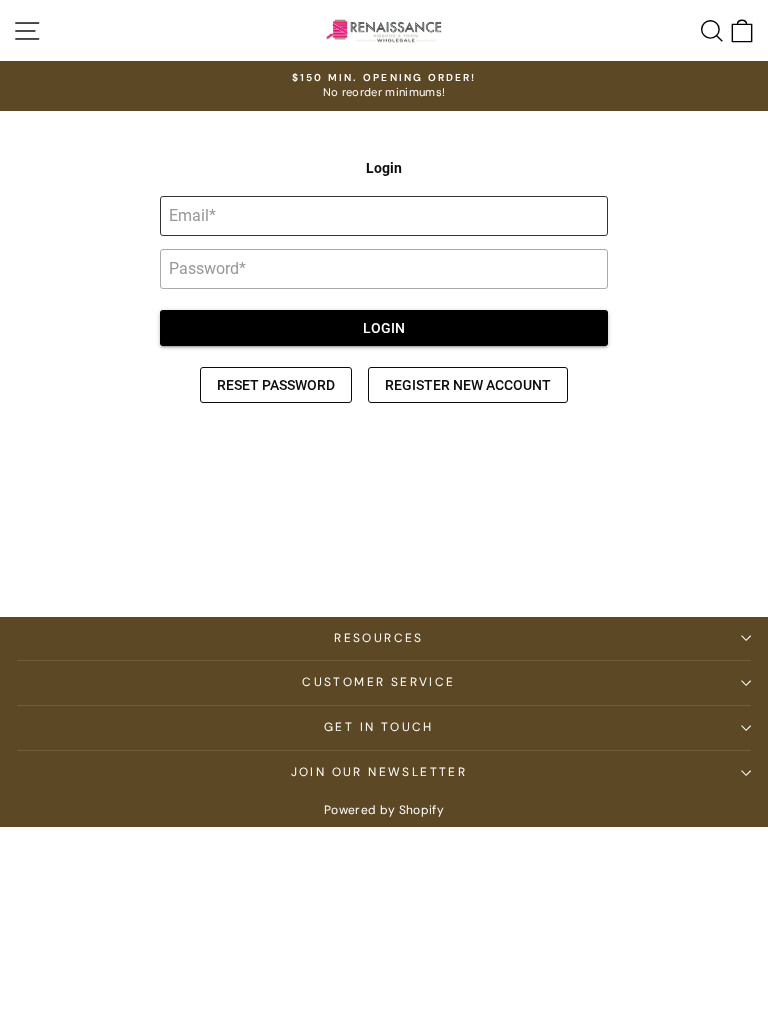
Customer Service (378, 682)
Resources (379, 638)
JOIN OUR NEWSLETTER (379, 772)
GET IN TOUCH (379, 727)
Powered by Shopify (384, 810)
